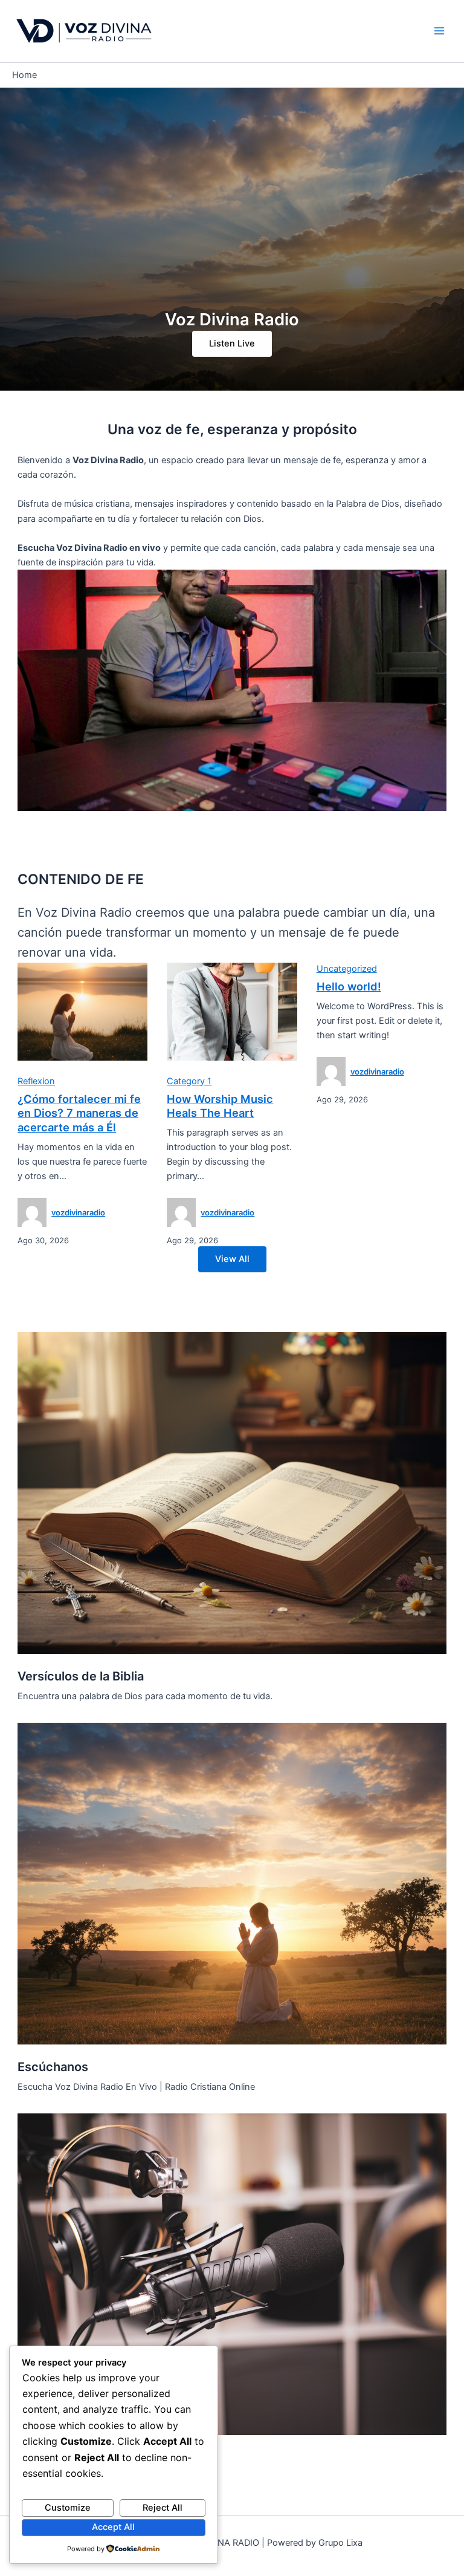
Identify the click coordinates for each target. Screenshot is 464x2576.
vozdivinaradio (78, 1212)
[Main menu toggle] (439, 31)
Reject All (163, 2508)
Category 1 (189, 1081)
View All (232, 1259)
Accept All (113, 2527)
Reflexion (36, 1081)
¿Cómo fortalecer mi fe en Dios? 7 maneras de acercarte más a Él (79, 1113)
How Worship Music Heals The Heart (220, 1106)
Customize (68, 2508)
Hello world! (349, 986)
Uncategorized (347, 969)
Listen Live (232, 343)
